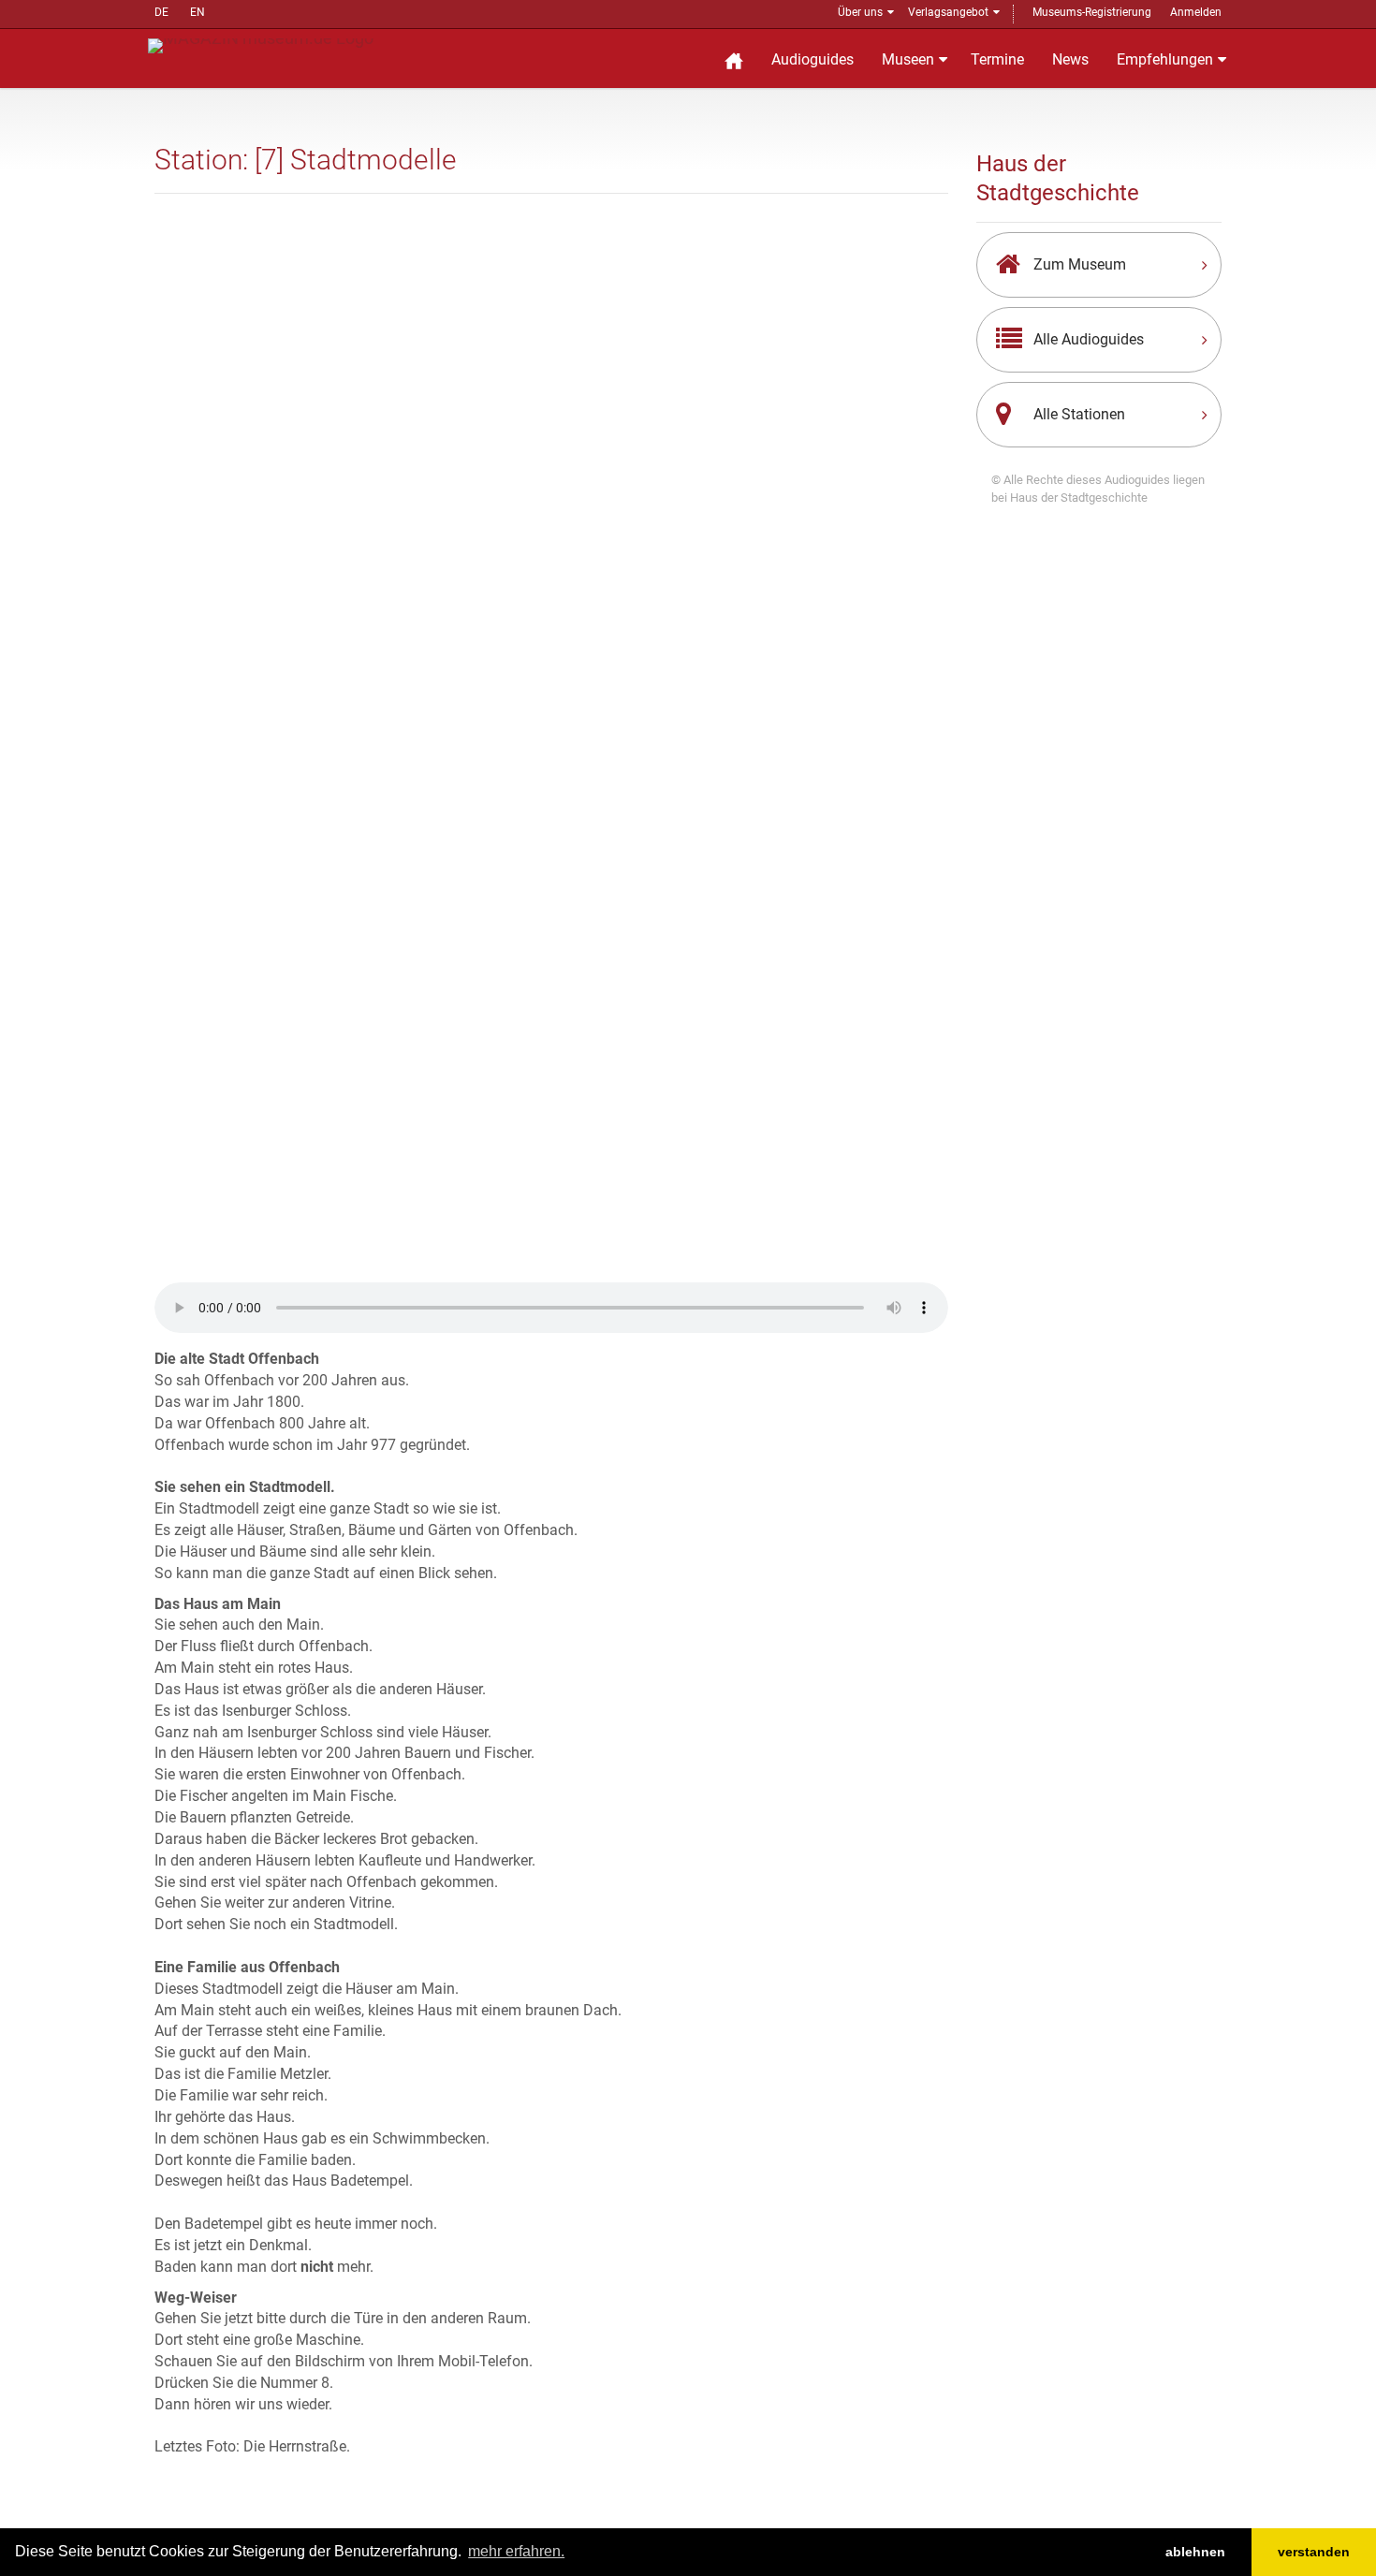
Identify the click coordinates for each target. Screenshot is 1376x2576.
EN (198, 12)
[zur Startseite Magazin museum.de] (261, 44)
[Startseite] (734, 59)
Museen (908, 59)
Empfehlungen (1165, 59)
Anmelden (1196, 12)
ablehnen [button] (1195, 2552)
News (1070, 59)
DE (161, 12)
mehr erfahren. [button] (516, 2551)
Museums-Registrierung (1092, 12)
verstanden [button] (1314, 2552)
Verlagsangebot (948, 12)
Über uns (860, 12)
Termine (997, 59)
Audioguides (812, 59)
